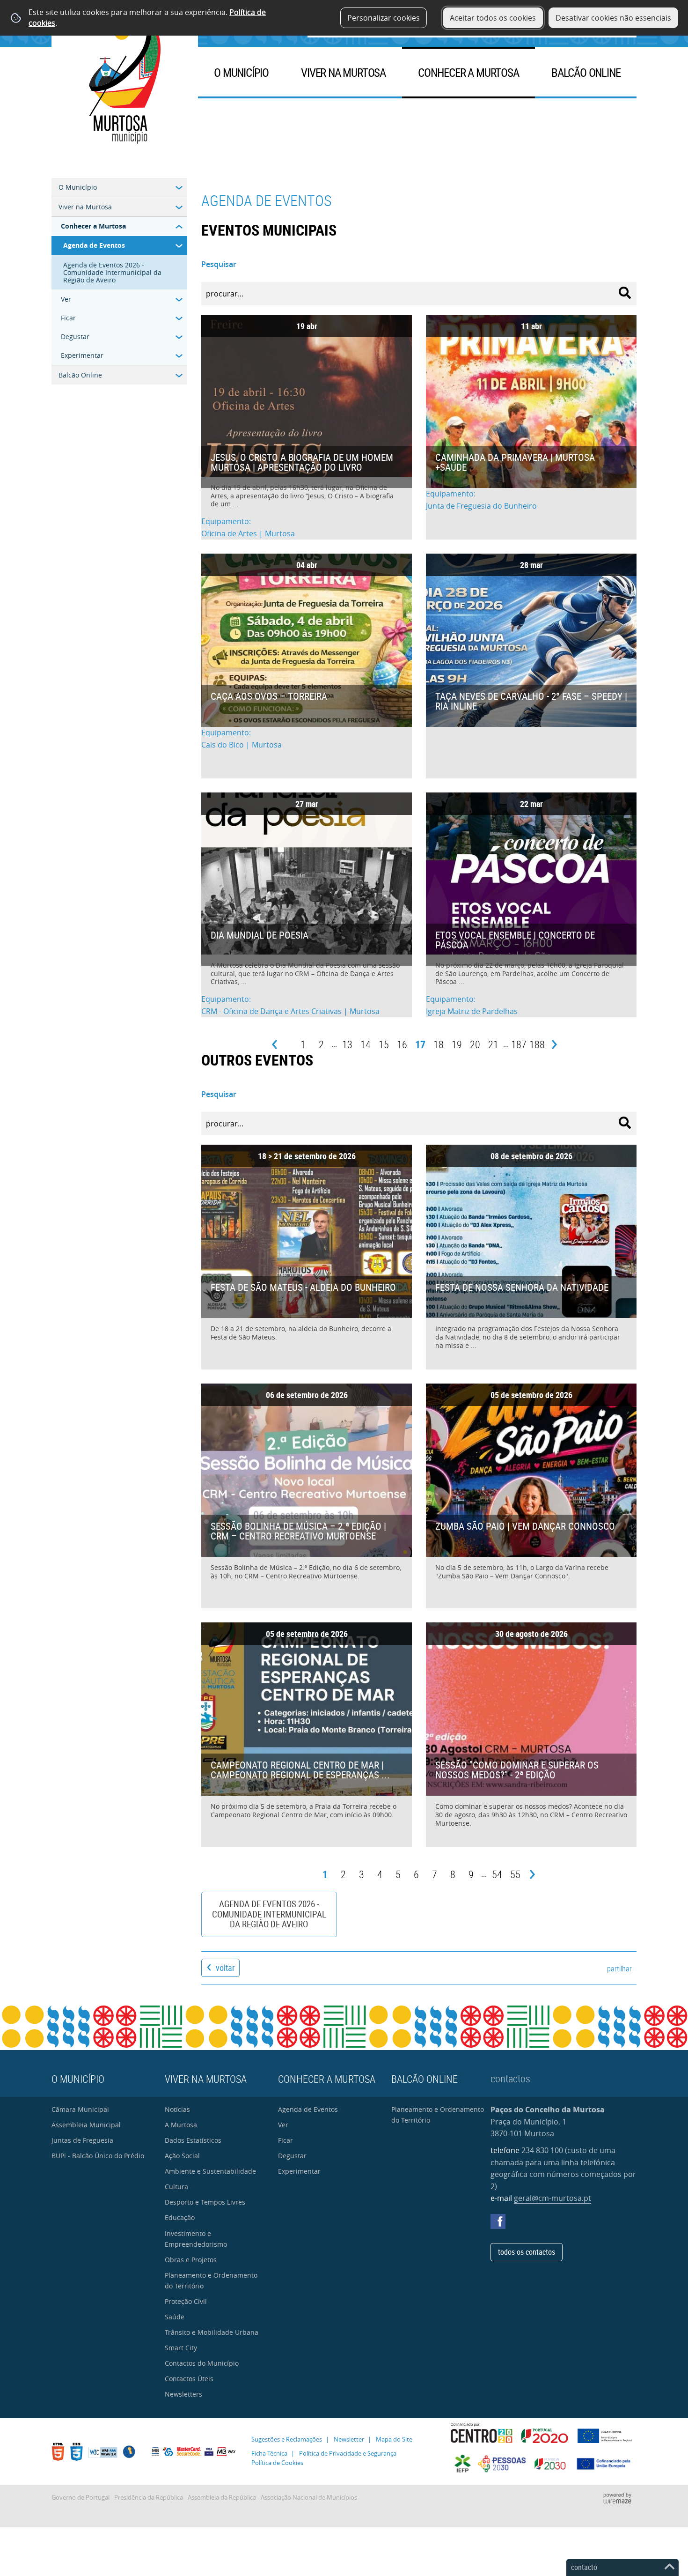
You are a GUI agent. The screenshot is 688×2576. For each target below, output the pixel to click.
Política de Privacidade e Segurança (348, 2454)
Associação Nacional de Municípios (309, 2498)
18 (439, 1044)
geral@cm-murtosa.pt (553, 2198)
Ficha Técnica (269, 2454)
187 (519, 1044)
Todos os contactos (527, 2252)
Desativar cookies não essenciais (613, 18)
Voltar (225, 1968)
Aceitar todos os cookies (493, 18)
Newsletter (349, 2439)
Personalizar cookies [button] (384, 18)
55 (515, 1874)
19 (457, 1044)
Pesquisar (219, 264)
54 (497, 1874)
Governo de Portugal (81, 2498)
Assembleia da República (222, 2498)
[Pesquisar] (625, 293)
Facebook (498, 2221)
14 (366, 1044)
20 (475, 1044)
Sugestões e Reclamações (287, 2439)
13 (347, 1044)
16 (402, 1044)
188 (537, 1044)
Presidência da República (149, 2498)
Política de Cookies (277, 2463)
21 (493, 1044)
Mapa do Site (394, 2439)
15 (384, 1044)
